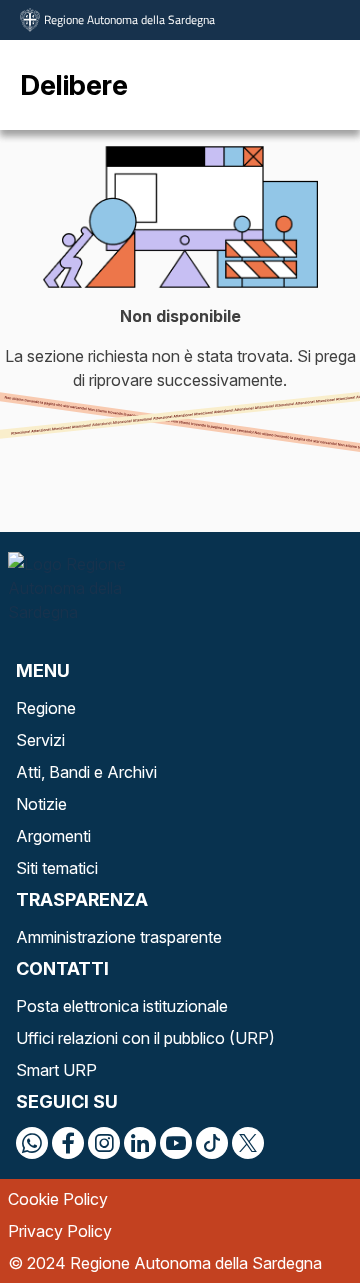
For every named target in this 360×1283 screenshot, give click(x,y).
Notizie (41, 804)
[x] (248, 1143)
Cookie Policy (58, 1199)
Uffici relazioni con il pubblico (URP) (145, 1038)
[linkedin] (140, 1143)
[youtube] (176, 1143)
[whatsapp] (32, 1143)
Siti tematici (57, 868)
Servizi (40, 740)
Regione (46, 708)
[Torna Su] (294, 1217)
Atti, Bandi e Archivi (86, 772)
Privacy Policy (60, 1231)
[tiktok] (212, 1143)
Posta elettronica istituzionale (122, 1006)
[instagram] (104, 1143)
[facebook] (68, 1143)
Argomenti (53, 836)
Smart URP (56, 1070)
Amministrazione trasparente (119, 937)
